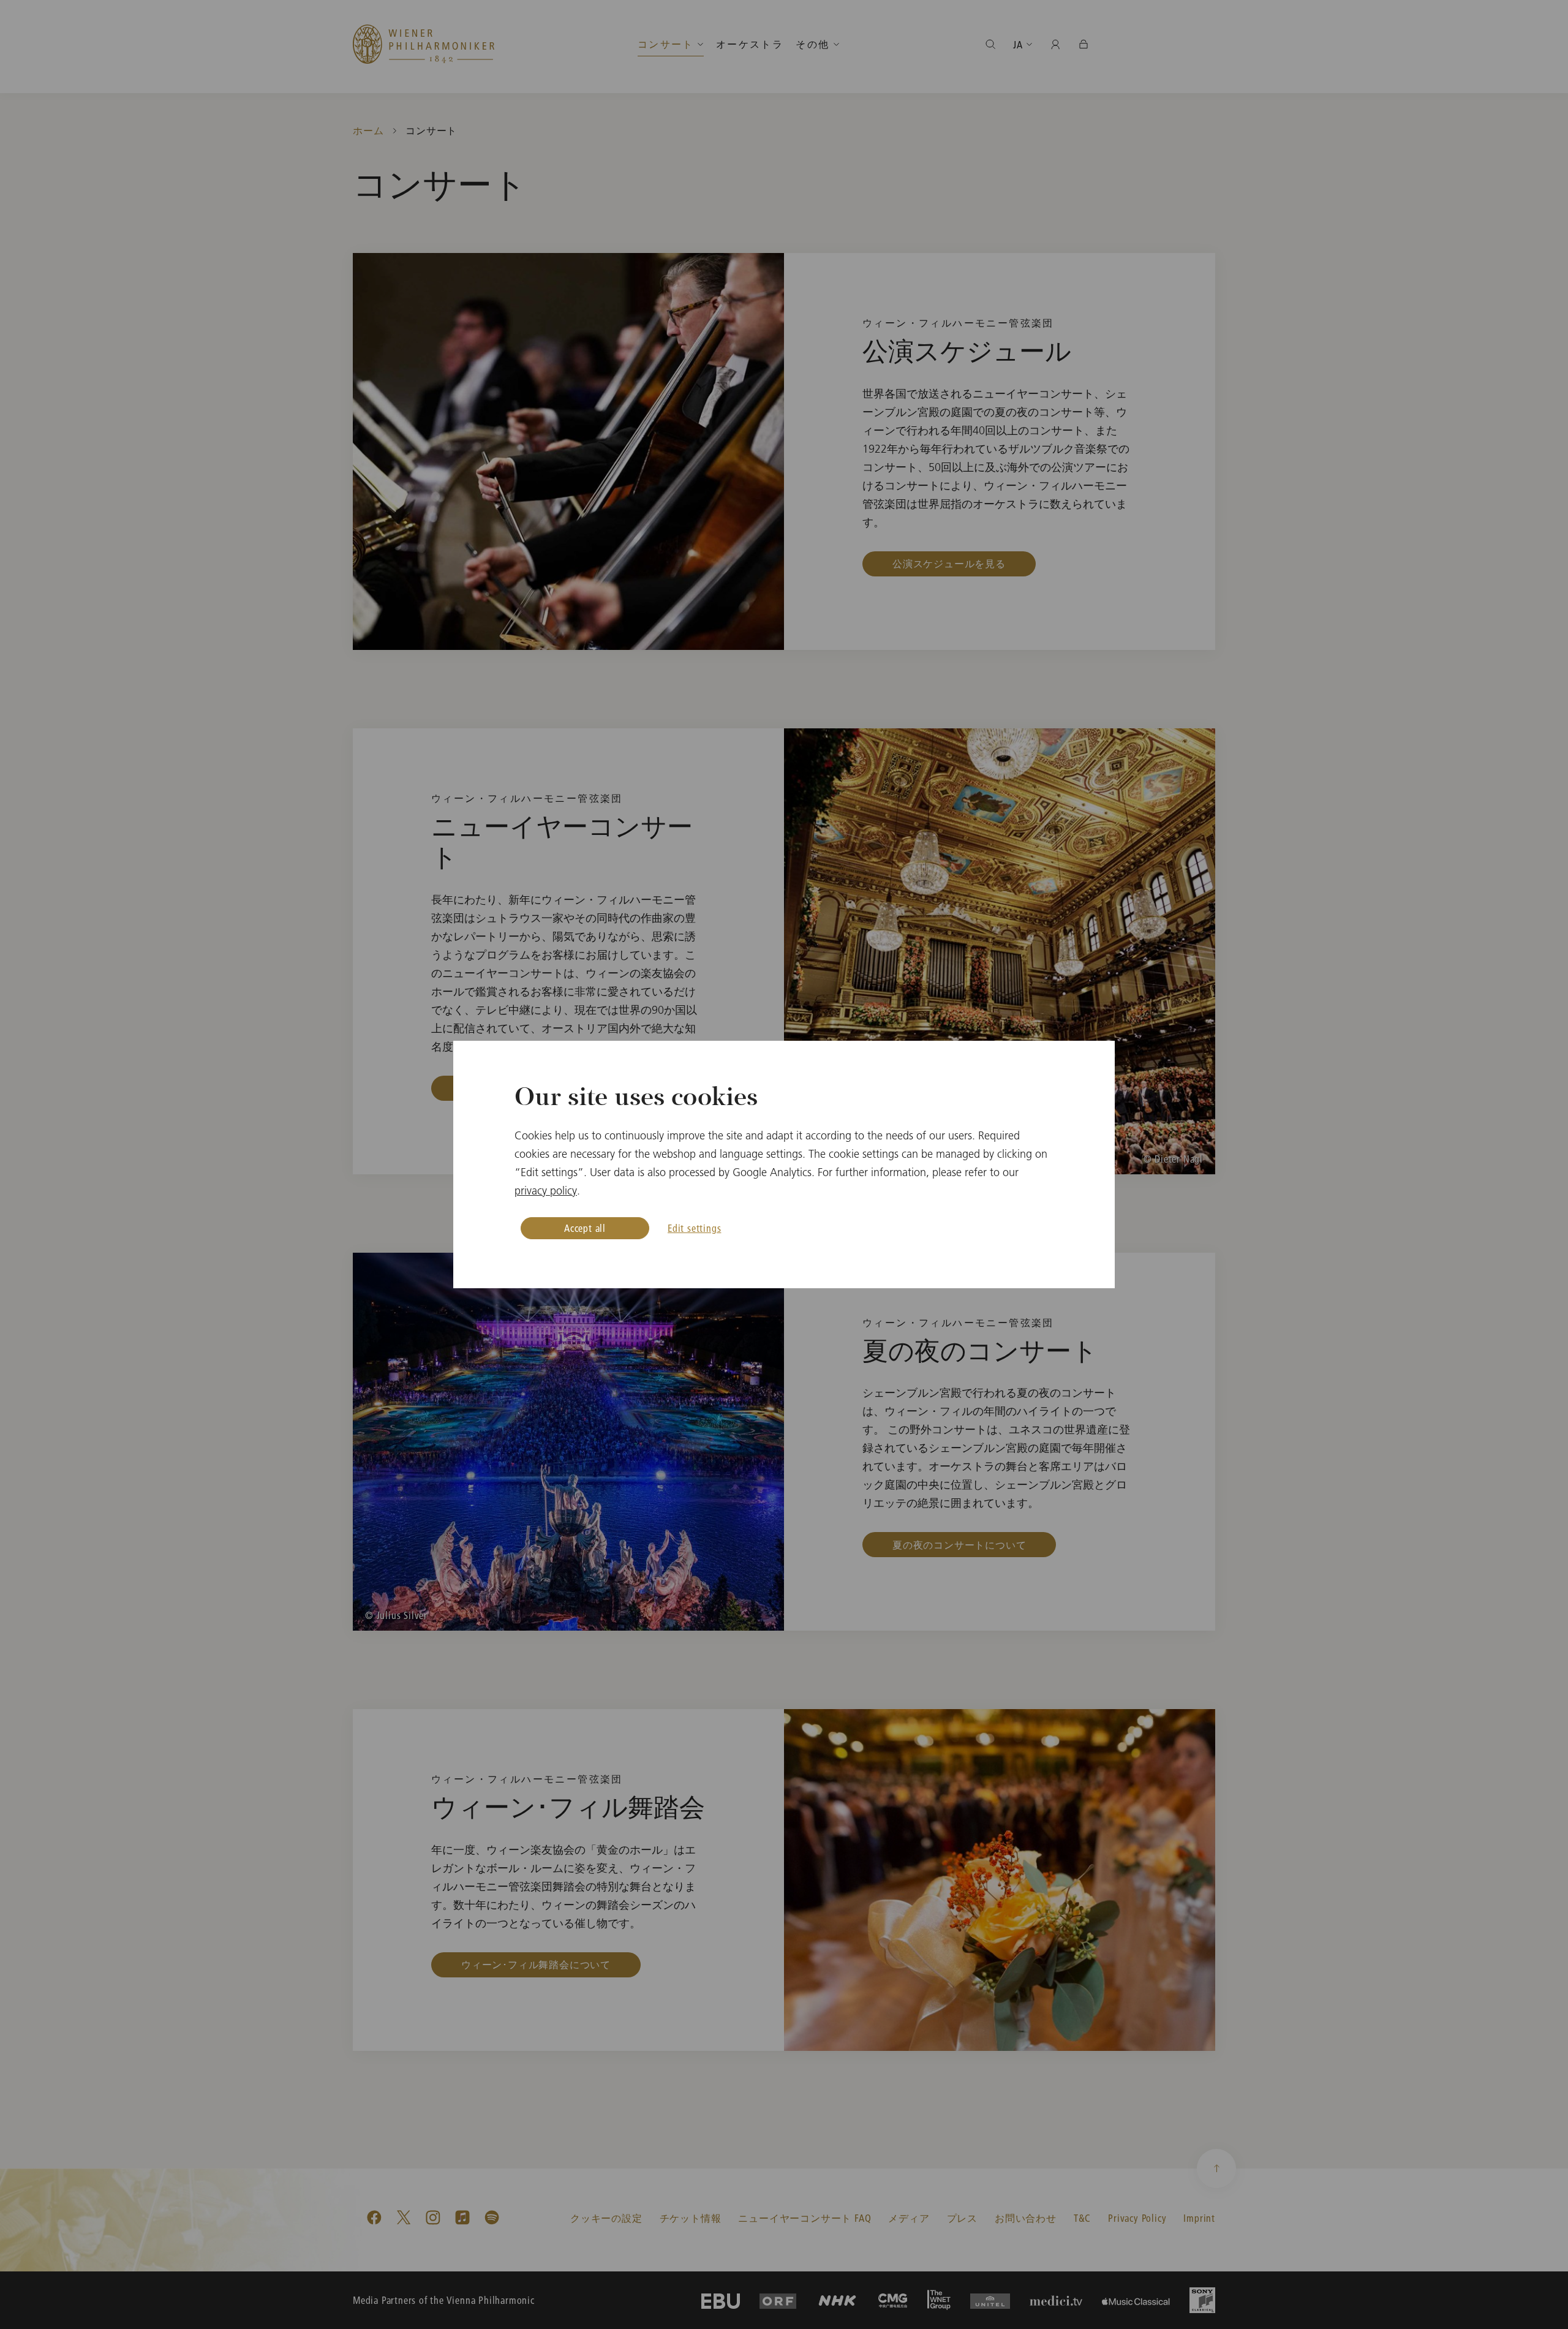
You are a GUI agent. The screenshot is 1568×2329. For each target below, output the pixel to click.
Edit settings (694, 1228)
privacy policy (546, 1191)
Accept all (585, 1228)
